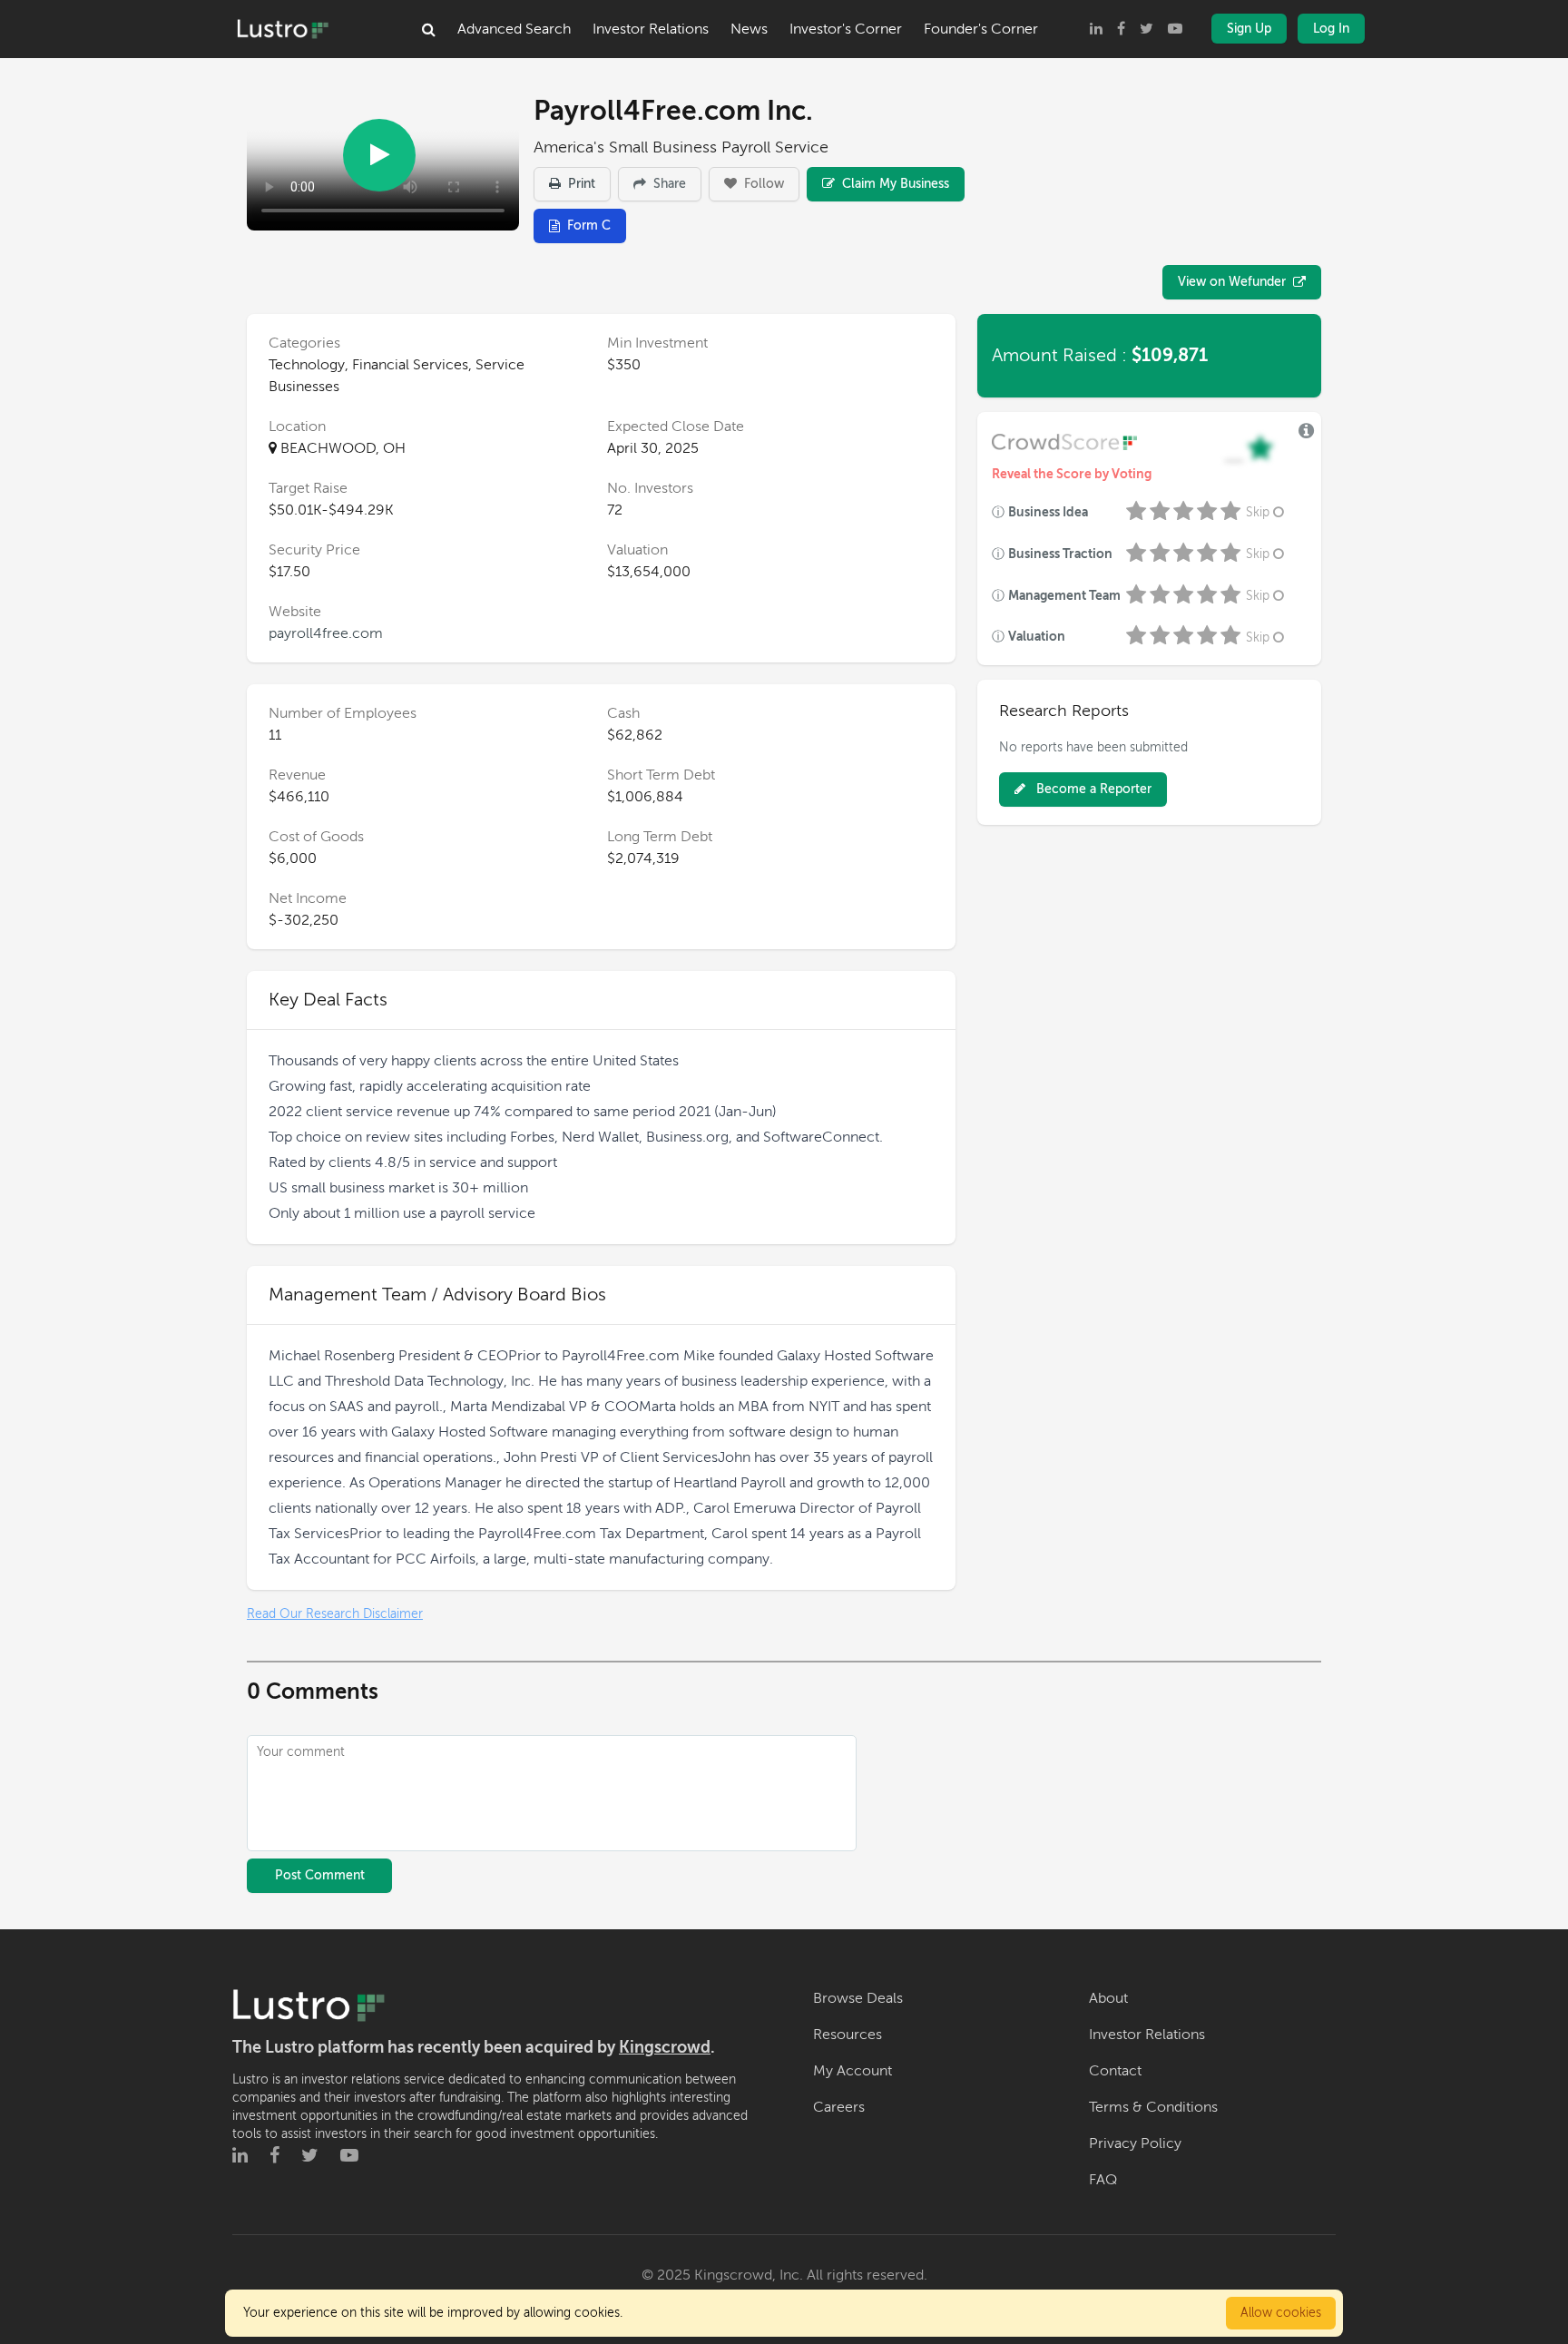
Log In (1331, 29)
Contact (1115, 2071)
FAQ (1103, 2180)
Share (668, 184)
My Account (853, 2071)
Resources (848, 2035)
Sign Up (1249, 29)
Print (580, 184)
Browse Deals (858, 1998)
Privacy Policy (1135, 2143)
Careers (839, 2107)
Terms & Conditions (1153, 2107)
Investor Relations (651, 29)
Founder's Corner (981, 29)
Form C (589, 226)
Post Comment (320, 1875)
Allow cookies (1281, 2313)
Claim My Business (894, 184)
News (749, 29)
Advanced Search (514, 29)
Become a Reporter (1092, 789)
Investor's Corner (846, 29)
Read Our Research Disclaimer (335, 1614)
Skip (1258, 512)
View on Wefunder (1232, 282)
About (1108, 1998)
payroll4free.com (326, 633)
